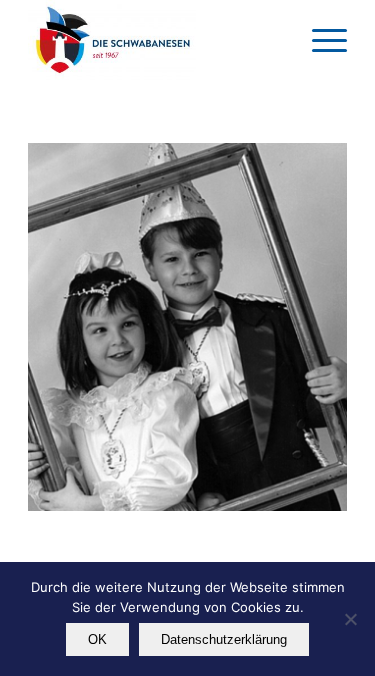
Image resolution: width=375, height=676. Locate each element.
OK (97, 639)
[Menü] (319, 40)
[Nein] (350, 619)
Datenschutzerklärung (224, 639)
